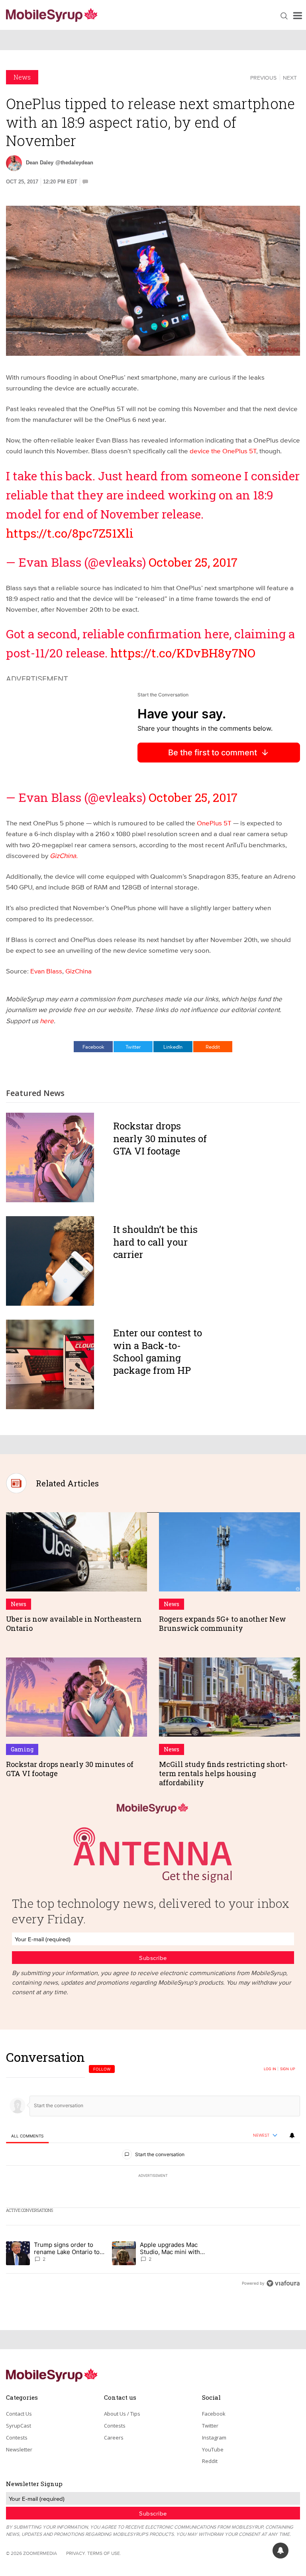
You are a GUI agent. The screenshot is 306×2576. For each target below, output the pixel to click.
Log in (270, 2069)
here (47, 1021)
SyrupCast (19, 2426)
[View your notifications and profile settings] (292, 2135)
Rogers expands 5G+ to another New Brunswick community (223, 1623)
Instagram (214, 2438)
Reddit (213, 1047)
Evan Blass (46, 971)
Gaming (22, 1749)
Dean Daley (40, 163)
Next (290, 78)
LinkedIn (173, 1047)
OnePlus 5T (215, 823)
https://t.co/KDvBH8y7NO (183, 653)
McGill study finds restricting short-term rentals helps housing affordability (223, 1774)
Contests (17, 2438)
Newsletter (19, 2449)
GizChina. (64, 855)
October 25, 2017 (193, 562)
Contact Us (19, 2414)
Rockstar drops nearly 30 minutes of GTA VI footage (160, 1138)
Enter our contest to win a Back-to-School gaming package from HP (158, 1351)
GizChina (78, 971)
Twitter (133, 1047)
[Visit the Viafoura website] (283, 2283)
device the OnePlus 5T (223, 451)
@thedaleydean (74, 163)
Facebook (93, 1047)
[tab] (27, 2136)
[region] (153, 2170)
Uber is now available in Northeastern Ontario (74, 1623)
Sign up (288, 2069)
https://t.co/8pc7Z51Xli (70, 533)
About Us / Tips (122, 2414)
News (22, 77)
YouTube (213, 2449)
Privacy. (76, 2553)
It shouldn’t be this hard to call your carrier (155, 1242)
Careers (114, 2438)
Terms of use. (104, 2553)
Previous (263, 78)
